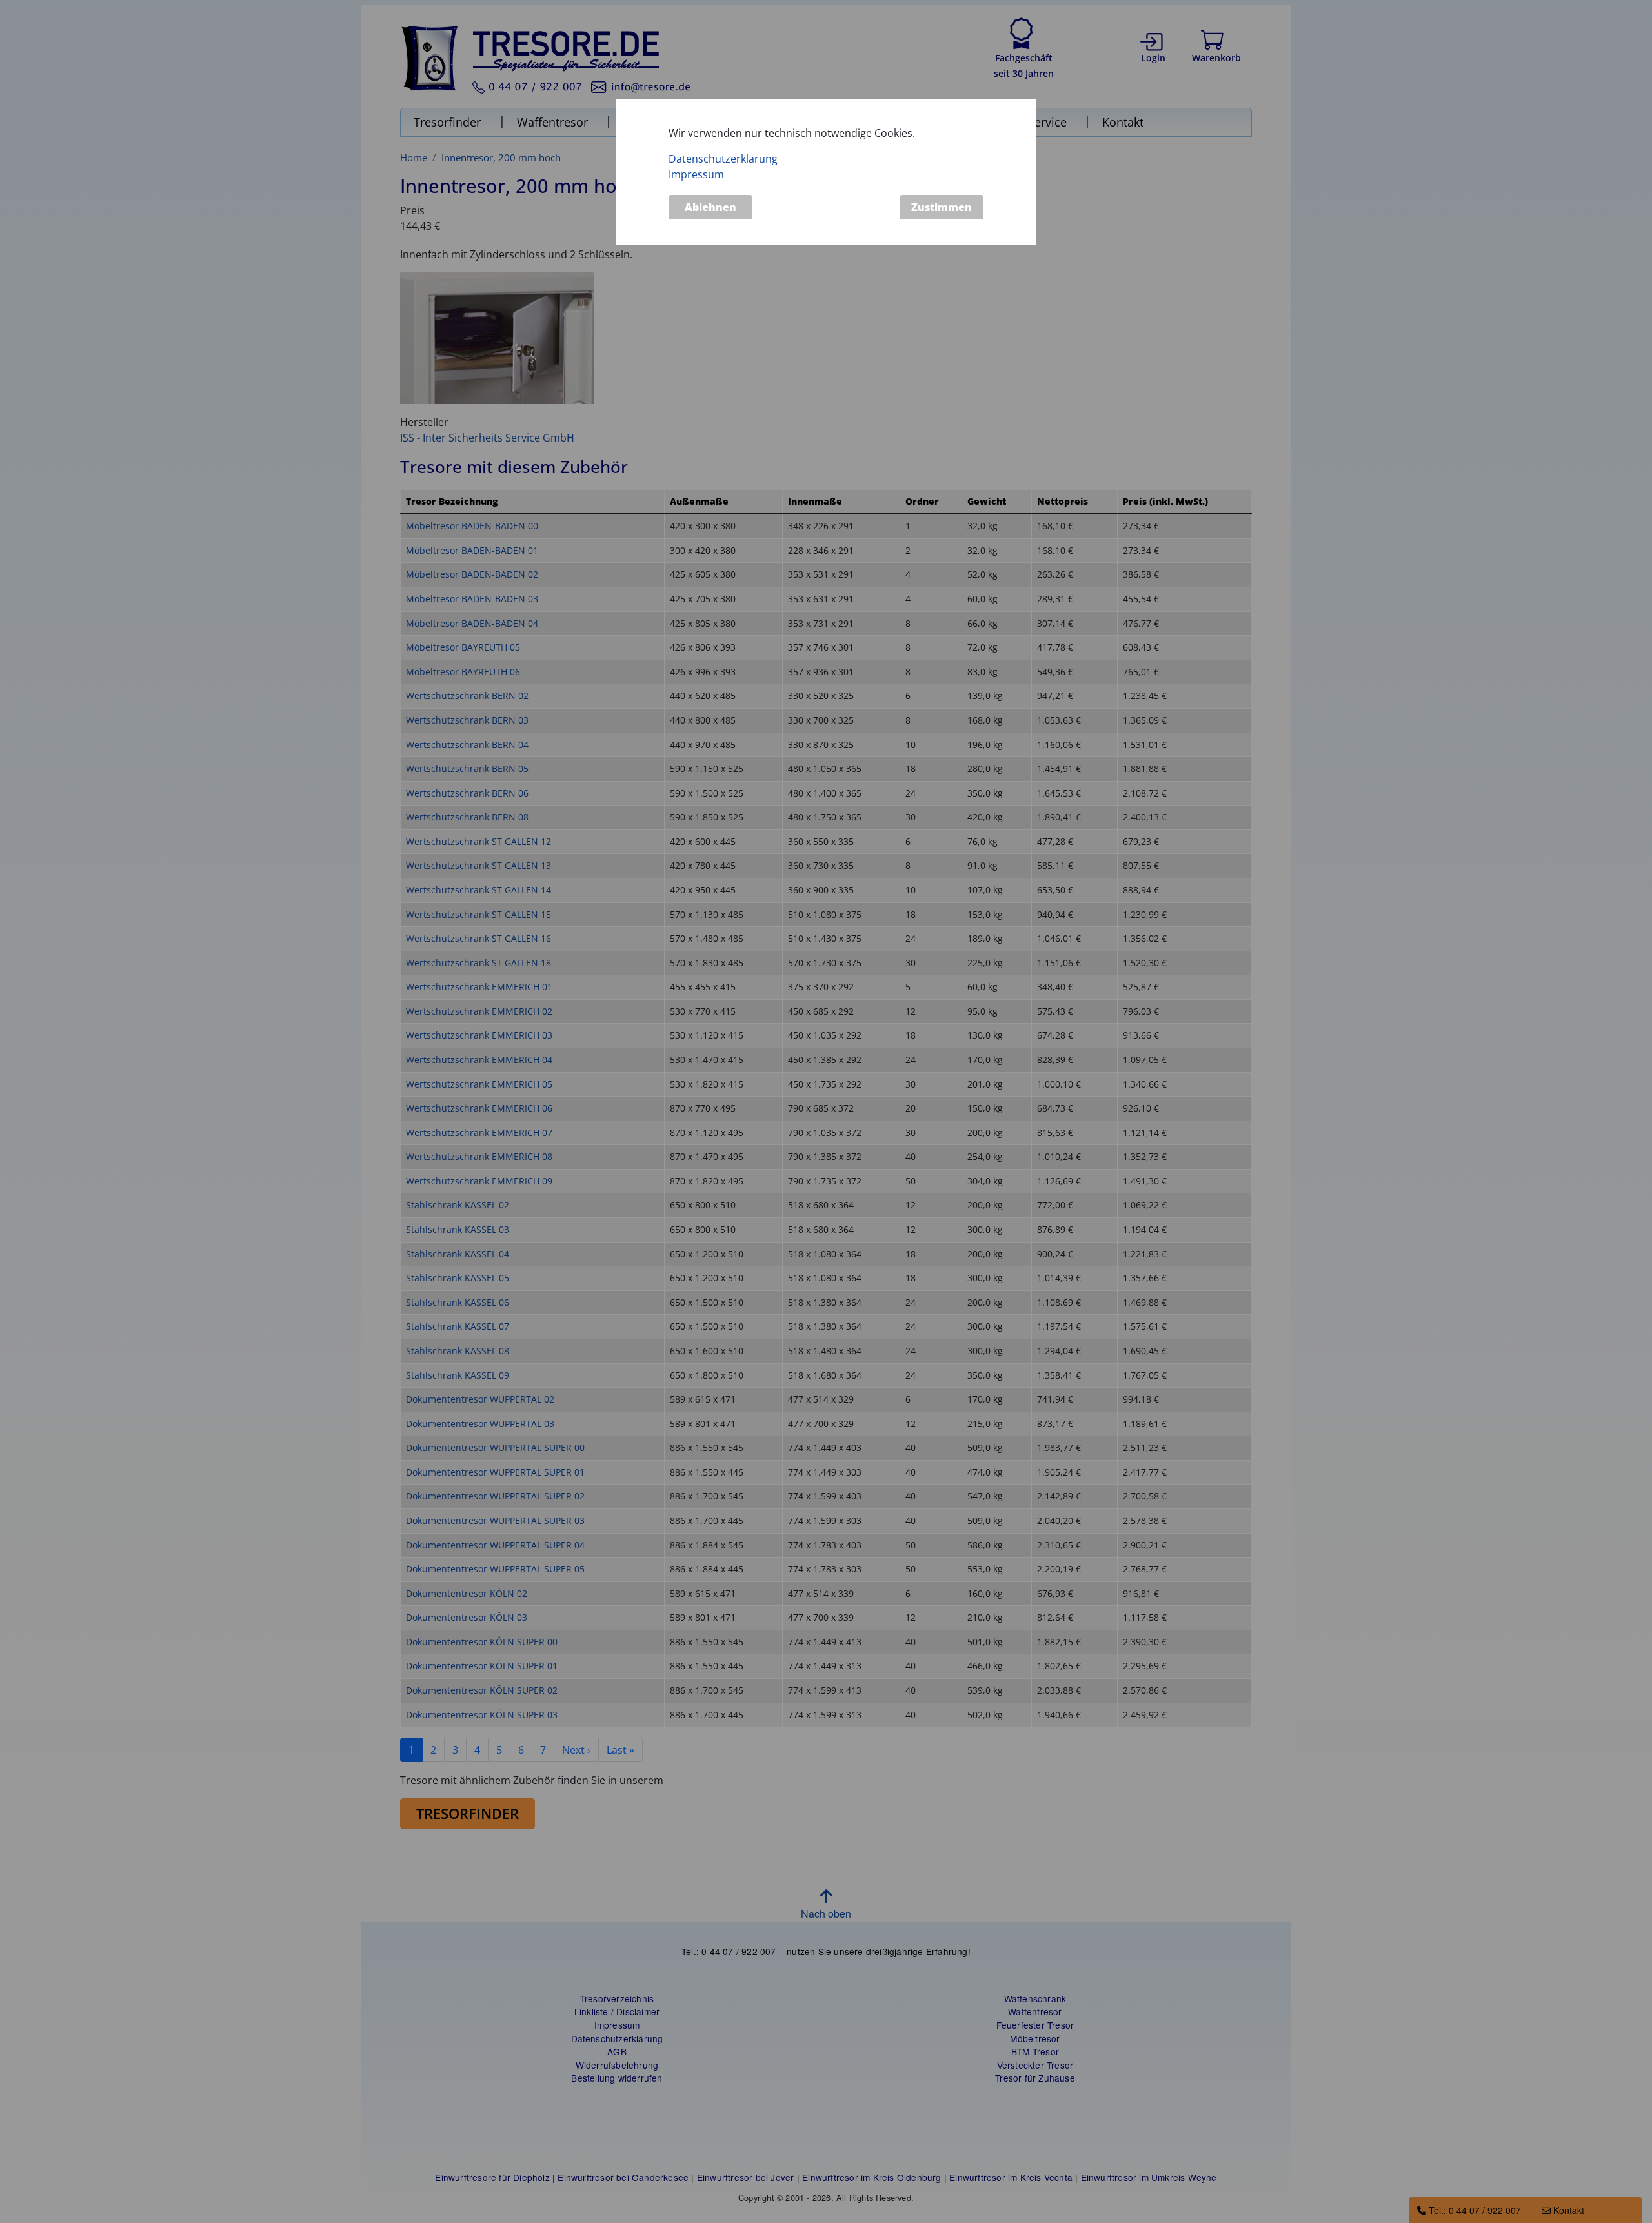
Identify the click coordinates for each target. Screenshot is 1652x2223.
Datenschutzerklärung (723, 159)
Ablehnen (710, 207)
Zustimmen (942, 207)
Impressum (696, 174)
